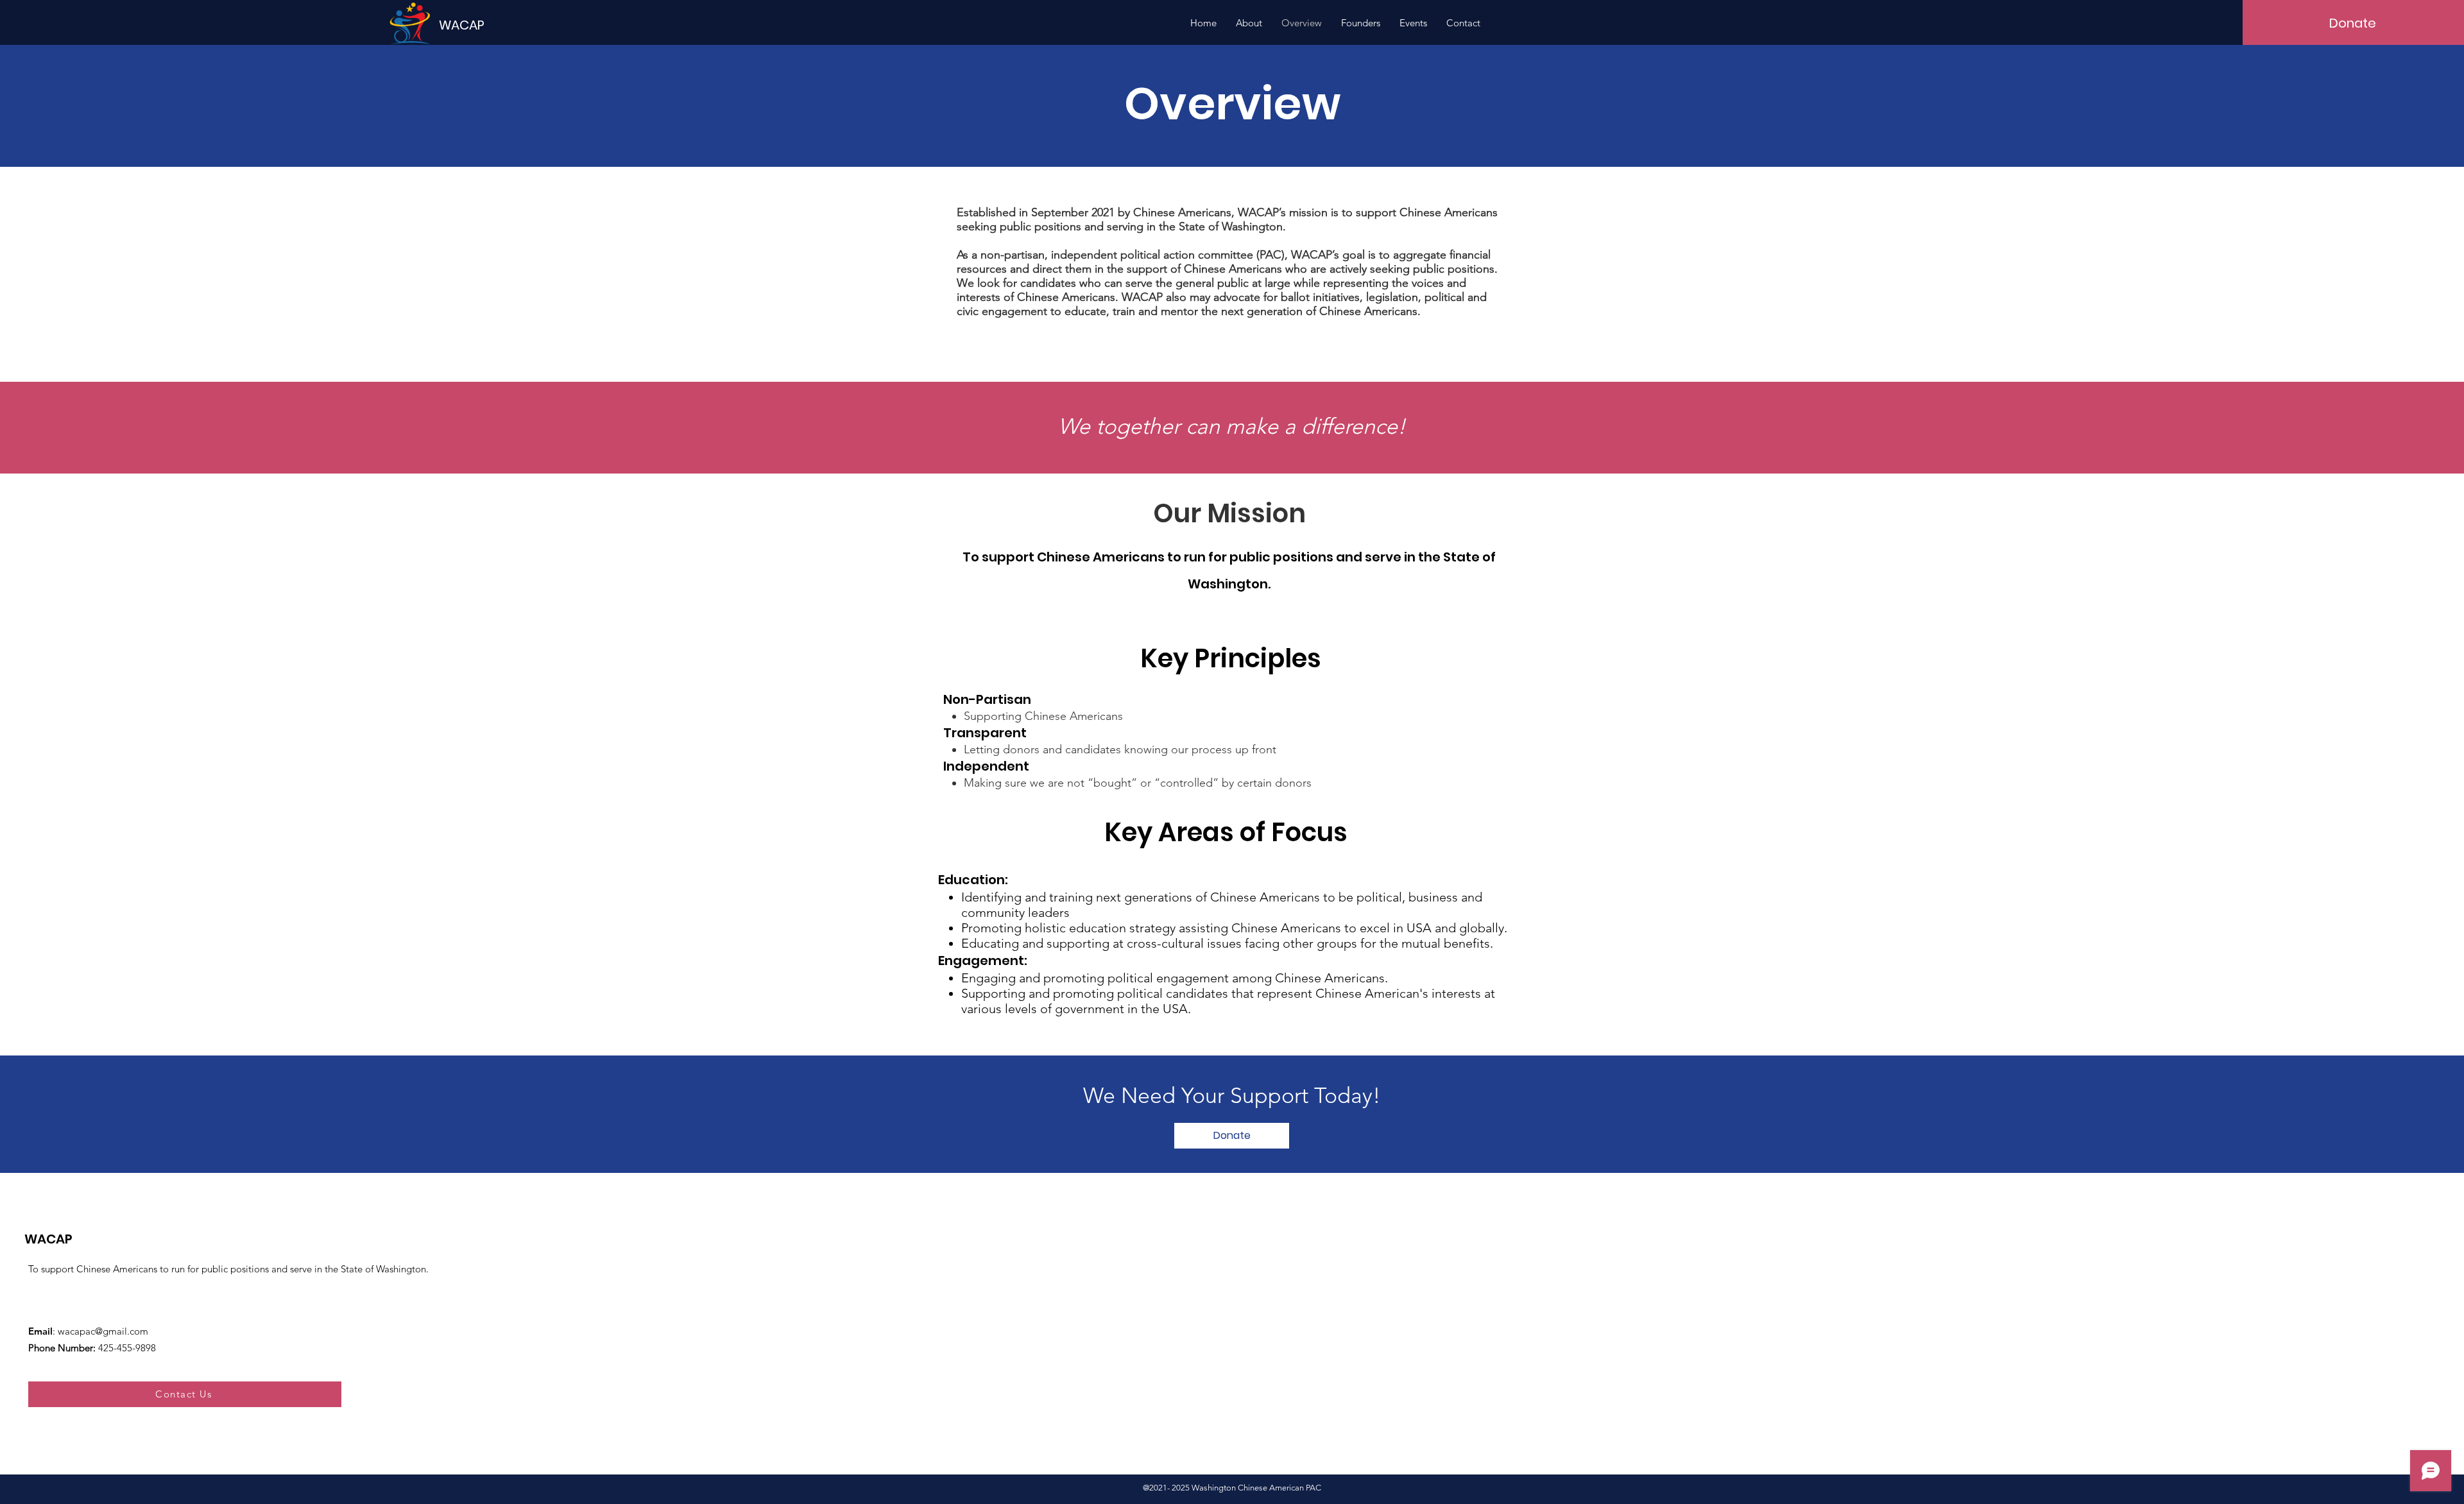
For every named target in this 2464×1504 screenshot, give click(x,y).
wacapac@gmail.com (103, 1331)
